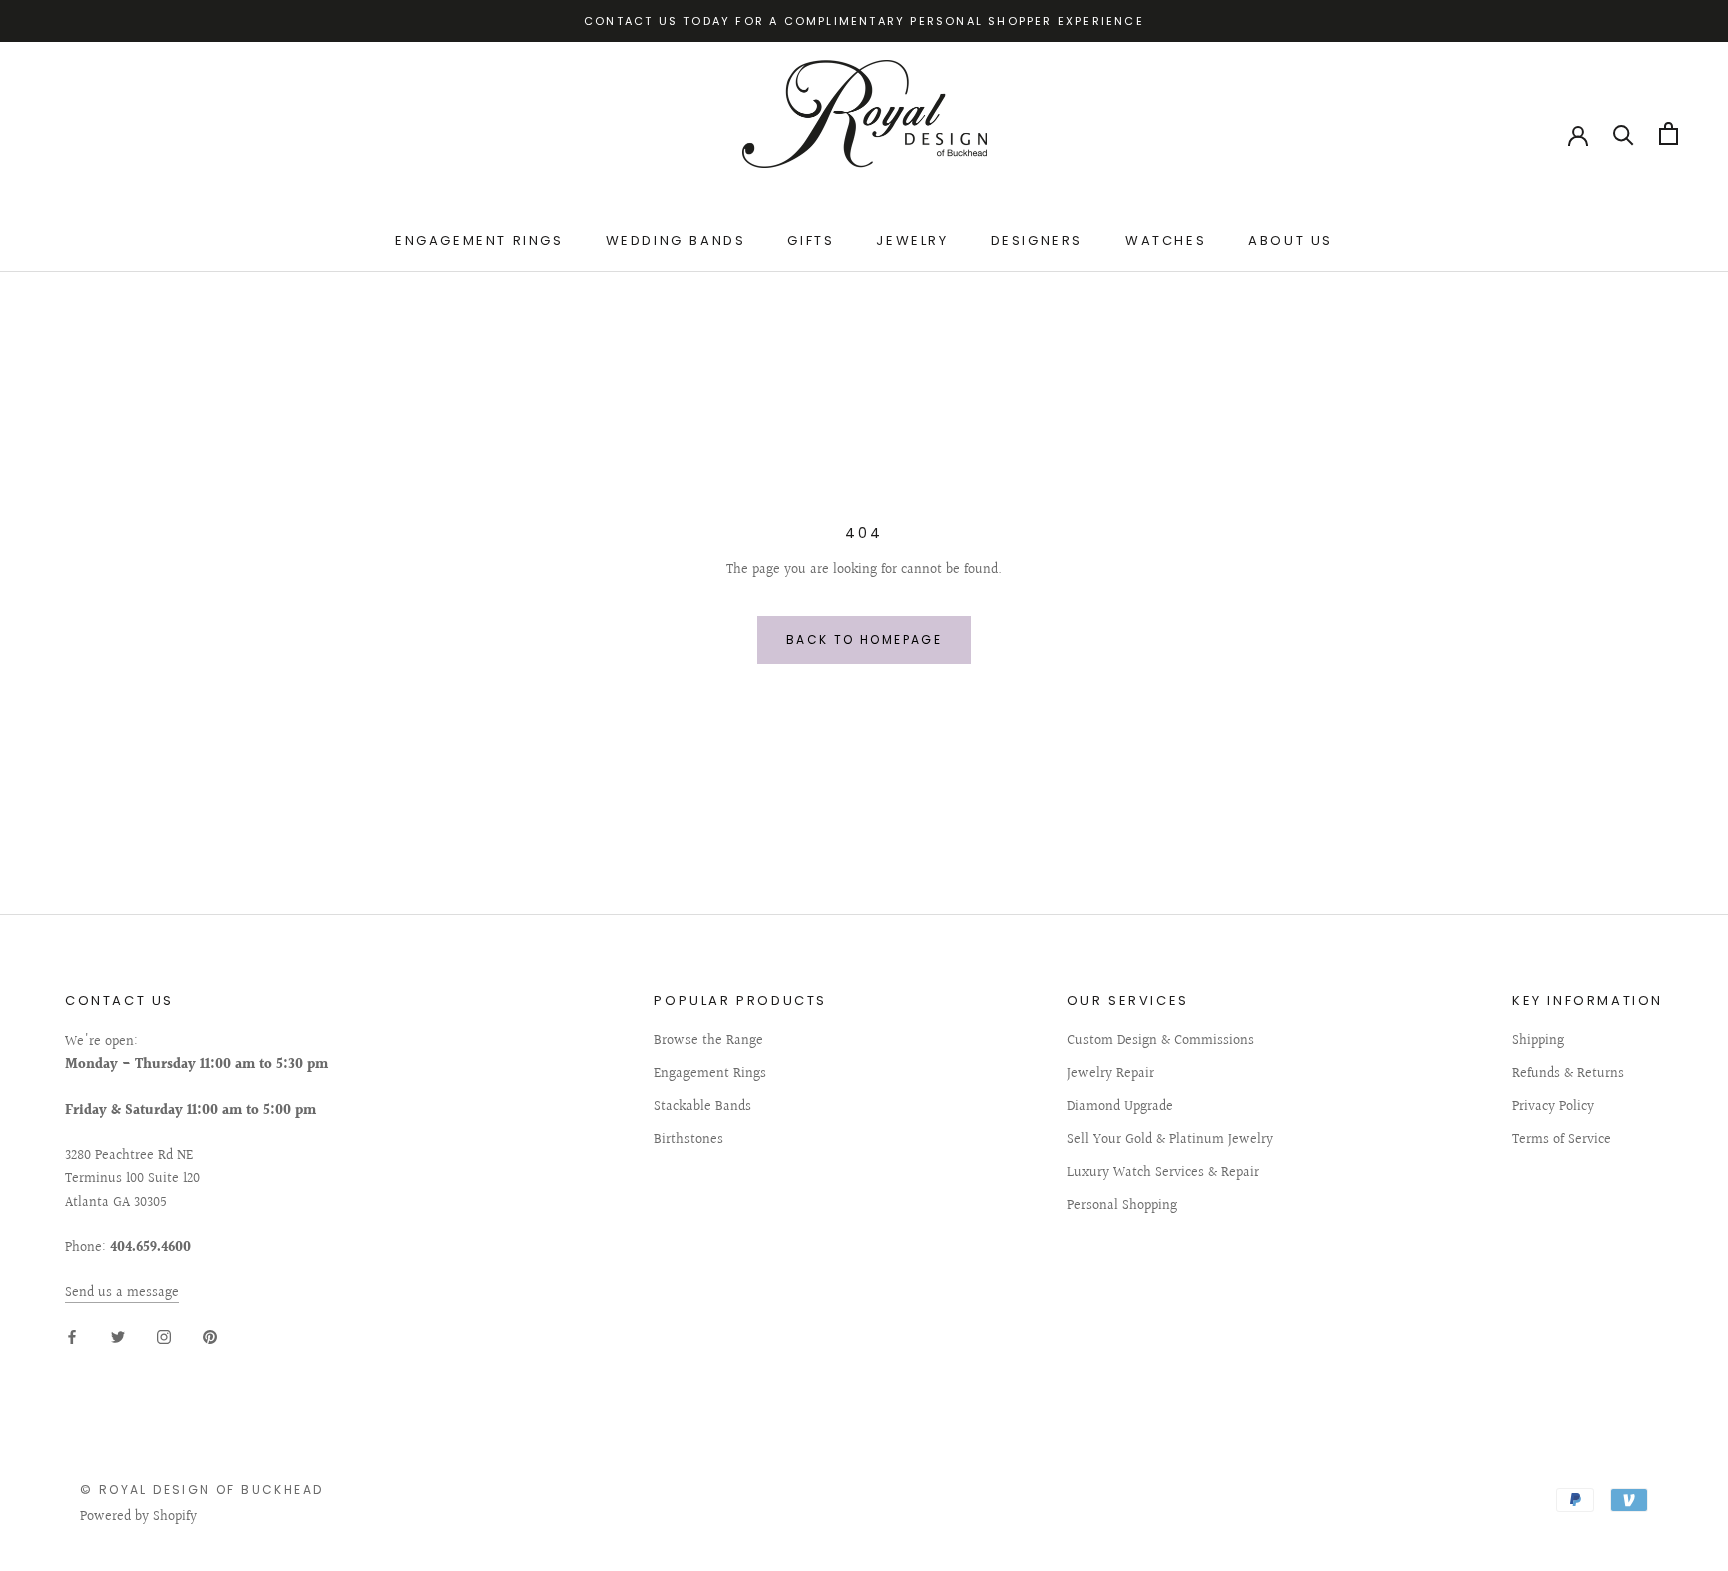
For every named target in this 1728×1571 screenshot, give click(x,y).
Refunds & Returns (1568, 1074)
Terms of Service (1561, 1140)
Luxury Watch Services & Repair (1163, 1173)
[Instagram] (164, 1337)
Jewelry (912, 241)
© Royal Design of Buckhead (201, 1489)
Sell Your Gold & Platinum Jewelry (1170, 1140)
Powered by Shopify (138, 1517)
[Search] (1623, 133)
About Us (1290, 241)
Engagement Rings (479, 241)
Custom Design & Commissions (1160, 1041)
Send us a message (122, 1293)
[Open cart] (1668, 133)
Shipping (1538, 1041)
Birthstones (688, 1140)
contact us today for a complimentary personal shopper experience (864, 21)
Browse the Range (708, 1041)
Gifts (810, 241)
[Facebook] (72, 1337)
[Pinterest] (210, 1337)
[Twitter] (118, 1337)
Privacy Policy (1553, 1107)
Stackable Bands (702, 1107)
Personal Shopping (1122, 1206)
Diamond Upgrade (1120, 1107)
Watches (1165, 241)
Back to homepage (864, 639)
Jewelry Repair (1110, 1074)
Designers (1037, 241)
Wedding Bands (676, 241)
